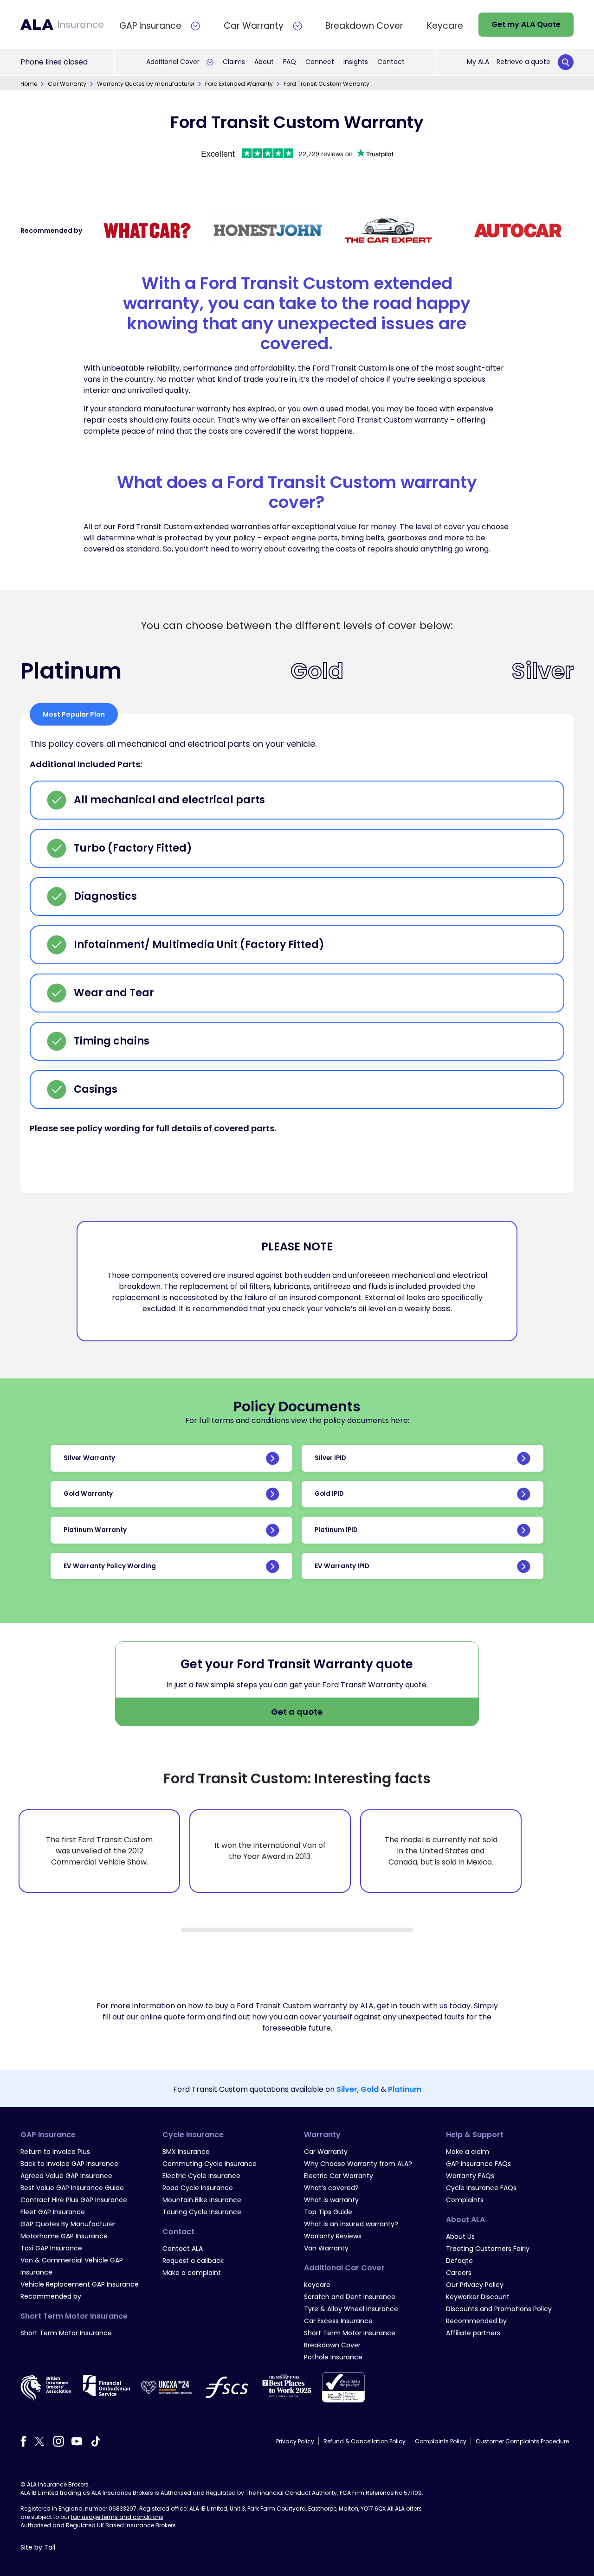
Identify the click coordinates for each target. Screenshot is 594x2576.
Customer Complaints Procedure (522, 2441)
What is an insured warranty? (351, 2224)
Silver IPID (330, 1458)
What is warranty (331, 2200)
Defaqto (459, 2261)
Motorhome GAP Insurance (64, 2236)
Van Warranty (326, 2248)
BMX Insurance (186, 2152)
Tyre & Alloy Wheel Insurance (351, 2309)
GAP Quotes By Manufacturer (68, 2224)
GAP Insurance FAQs (478, 2164)
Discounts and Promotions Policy (499, 2309)
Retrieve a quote (523, 62)
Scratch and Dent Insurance (350, 2297)
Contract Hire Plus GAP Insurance (74, 2200)
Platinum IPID (336, 1530)
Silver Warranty (89, 1458)
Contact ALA (183, 2249)
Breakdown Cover (332, 2345)
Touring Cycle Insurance (202, 2212)
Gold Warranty (88, 1494)
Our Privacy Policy (475, 2285)
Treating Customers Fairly (488, 2249)
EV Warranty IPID (342, 1566)
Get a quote (297, 1712)
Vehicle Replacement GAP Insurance (80, 2284)
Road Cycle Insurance (198, 2188)
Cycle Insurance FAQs (481, 2188)
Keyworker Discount (478, 2297)
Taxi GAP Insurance (51, 2248)
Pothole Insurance (333, 2357)
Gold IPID (329, 1494)
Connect (320, 62)
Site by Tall (38, 2547)
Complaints (465, 2200)
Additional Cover (173, 62)
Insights (356, 62)
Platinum (405, 2089)
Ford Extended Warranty (239, 84)
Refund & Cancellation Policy (365, 2441)
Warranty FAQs (470, 2176)
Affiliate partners (473, 2333)
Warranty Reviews (333, 2236)
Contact (391, 62)
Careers (459, 2273)
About (264, 62)
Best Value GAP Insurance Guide (72, 2188)
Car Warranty (67, 84)
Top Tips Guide (328, 2212)
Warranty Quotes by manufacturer (146, 84)
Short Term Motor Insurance (66, 2333)
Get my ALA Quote (526, 24)
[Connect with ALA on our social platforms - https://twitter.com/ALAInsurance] (39, 2441)
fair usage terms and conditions (117, 2517)
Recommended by (51, 2296)
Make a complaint (192, 2273)
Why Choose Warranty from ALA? (358, 2164)
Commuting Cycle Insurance (210, 2164)
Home (29, 84)
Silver (347, 2089)
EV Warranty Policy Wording (110, 1566)
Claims (234, 62)
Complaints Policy (441, 2441)
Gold (370, 2089)
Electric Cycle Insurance (201, 2176)
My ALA (478, 62)
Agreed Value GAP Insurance (66, 2176)
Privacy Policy (295, 2441)
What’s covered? (331, 2188)
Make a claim (468, 2152)
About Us (460, 2236)
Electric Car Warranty (339, 2176)
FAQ (290, 62)
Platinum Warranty (95, 1530)
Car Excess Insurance (338, 2321)
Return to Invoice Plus (55, 2152)
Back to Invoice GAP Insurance (69, 2164)
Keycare (317, 2285)
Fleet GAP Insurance (53, 2212)
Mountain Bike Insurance (202, 2200)
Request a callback (193, 2261)
